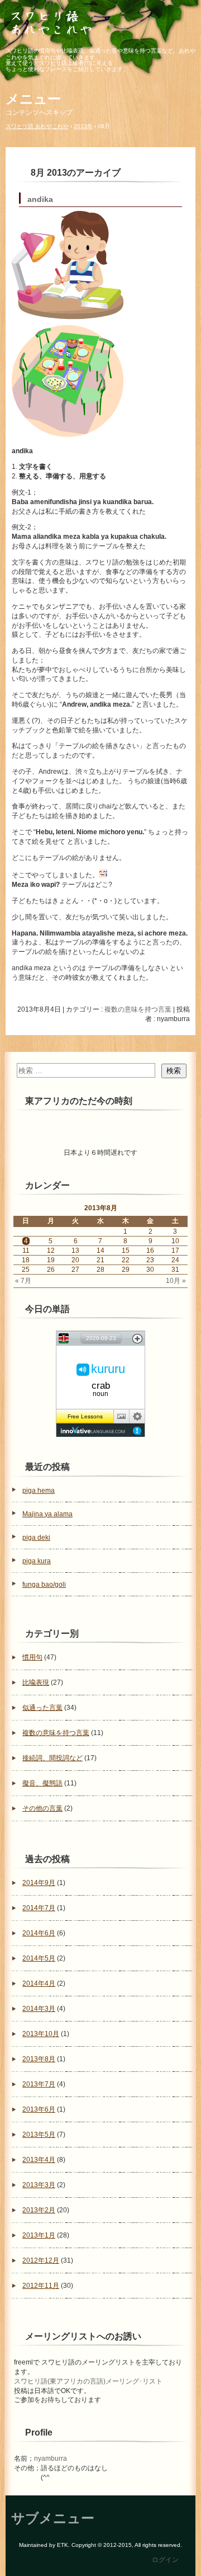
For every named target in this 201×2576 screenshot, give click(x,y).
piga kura (37, 1561)
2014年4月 (39, 1983)
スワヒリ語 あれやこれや (100, 24)
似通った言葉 (42, 1708)
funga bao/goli (44, 1585)
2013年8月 (39, 2059)
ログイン (165, 2560)
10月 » (176, 1281)
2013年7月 (39, 2084)
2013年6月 (39, 2109)
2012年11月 (41, 2286)
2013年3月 (39, 2185)
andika (40, 199)
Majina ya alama (47, 1514)
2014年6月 (39, 1933)
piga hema (39, 1491)
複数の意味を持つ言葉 (138, 1009)
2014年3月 (39, 2009)
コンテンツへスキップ (39, 112)
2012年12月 (41, 2260)
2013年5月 (39, 2135)
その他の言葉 (42, 1808)
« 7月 (23, 1281)
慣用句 (32, 1657)
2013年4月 (39, 2160)
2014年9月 (39, 1883)
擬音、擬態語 (42, 1783)
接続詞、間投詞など (52, 1758)
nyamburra (51, 2459)
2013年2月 (39, 2210)
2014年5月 (39, 1958)
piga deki (36, 1538)
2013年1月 (39, 2235)
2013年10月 (41, 2034)
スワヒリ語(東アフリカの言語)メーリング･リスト (88, 2381)
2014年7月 (39, 1908)
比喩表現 (36, 1682)
